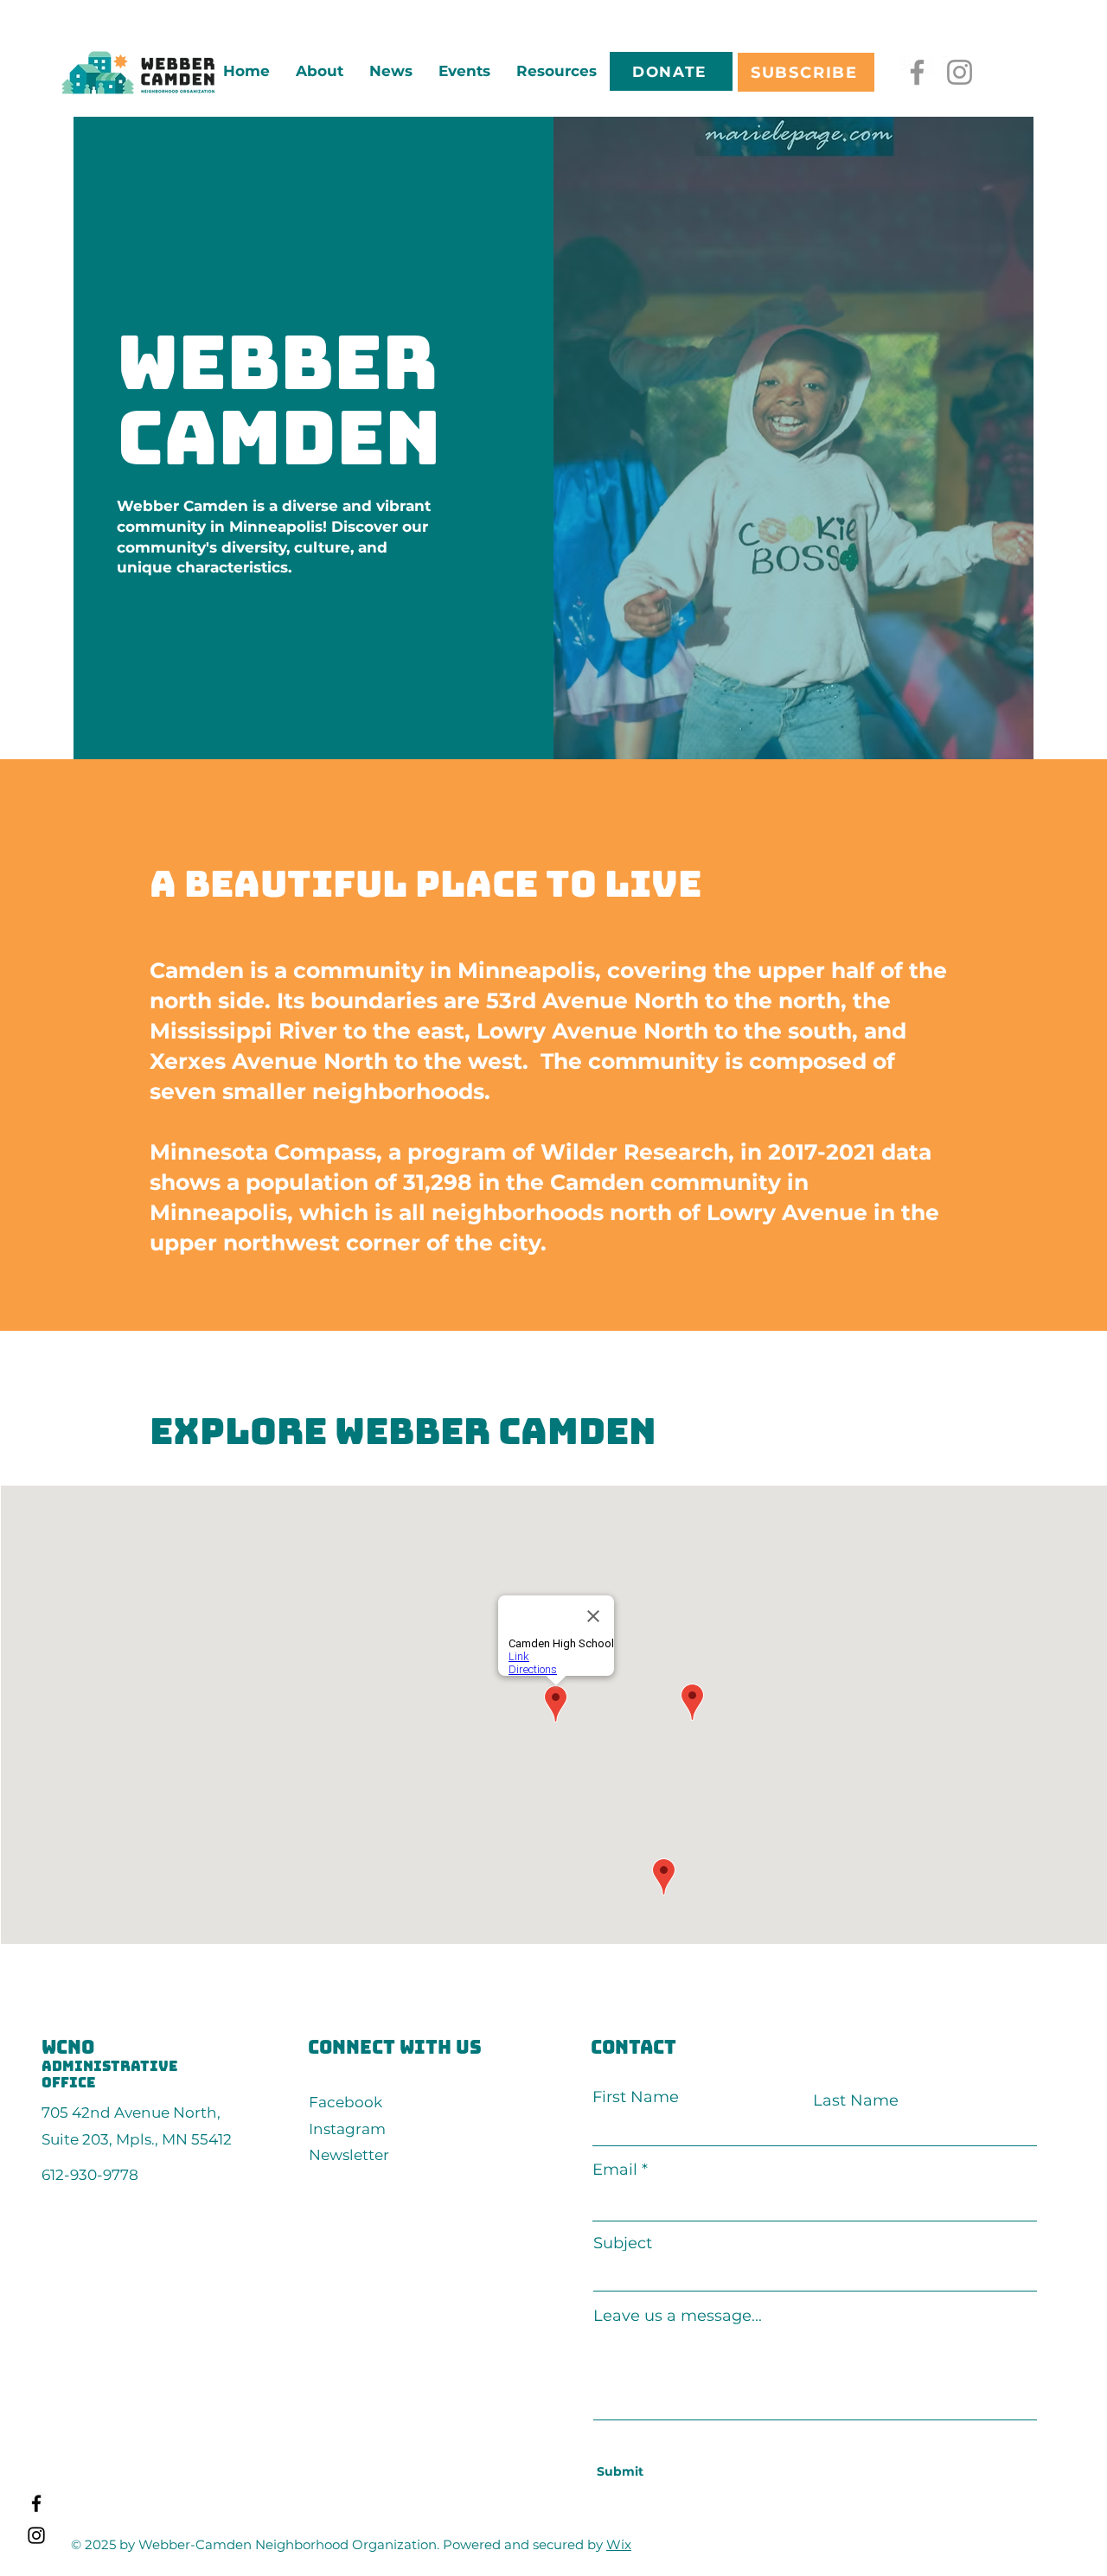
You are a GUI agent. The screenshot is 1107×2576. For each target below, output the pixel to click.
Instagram (347, 2129)
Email (615, 2170)
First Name (636, 2097)
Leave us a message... (678, 2316)
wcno (68, 2047)
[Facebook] (917, 72)
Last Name (856, 2100)
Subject (623, 2243)
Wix (619, 2544)
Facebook (346, 2102)
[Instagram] (960, 72)
